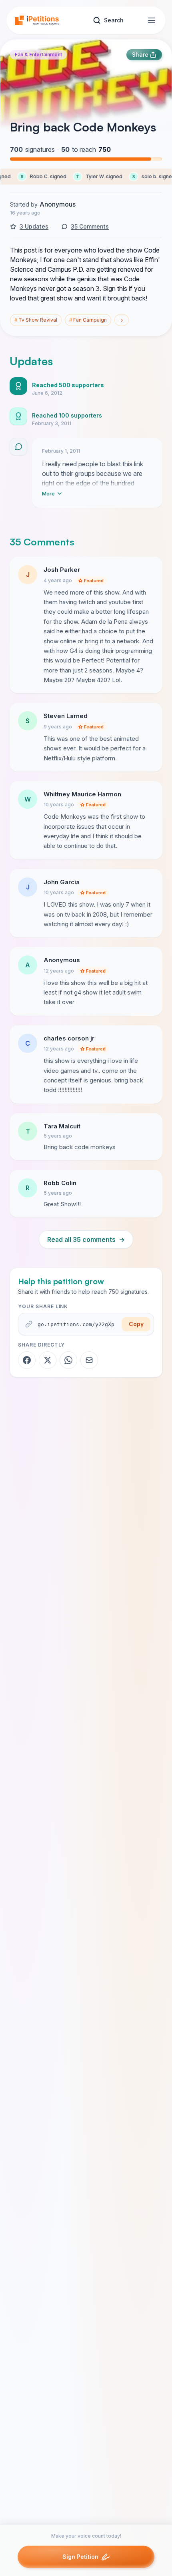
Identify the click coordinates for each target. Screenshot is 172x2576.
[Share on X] (48, 1360)
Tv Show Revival (36, 320)
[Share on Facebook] (27, 1360)
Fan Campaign (88, 320)
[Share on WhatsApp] (68, 1360)
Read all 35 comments (86, 1239)
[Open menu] (152, 20)
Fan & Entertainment (38, 55)
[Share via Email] (89, 1360)
